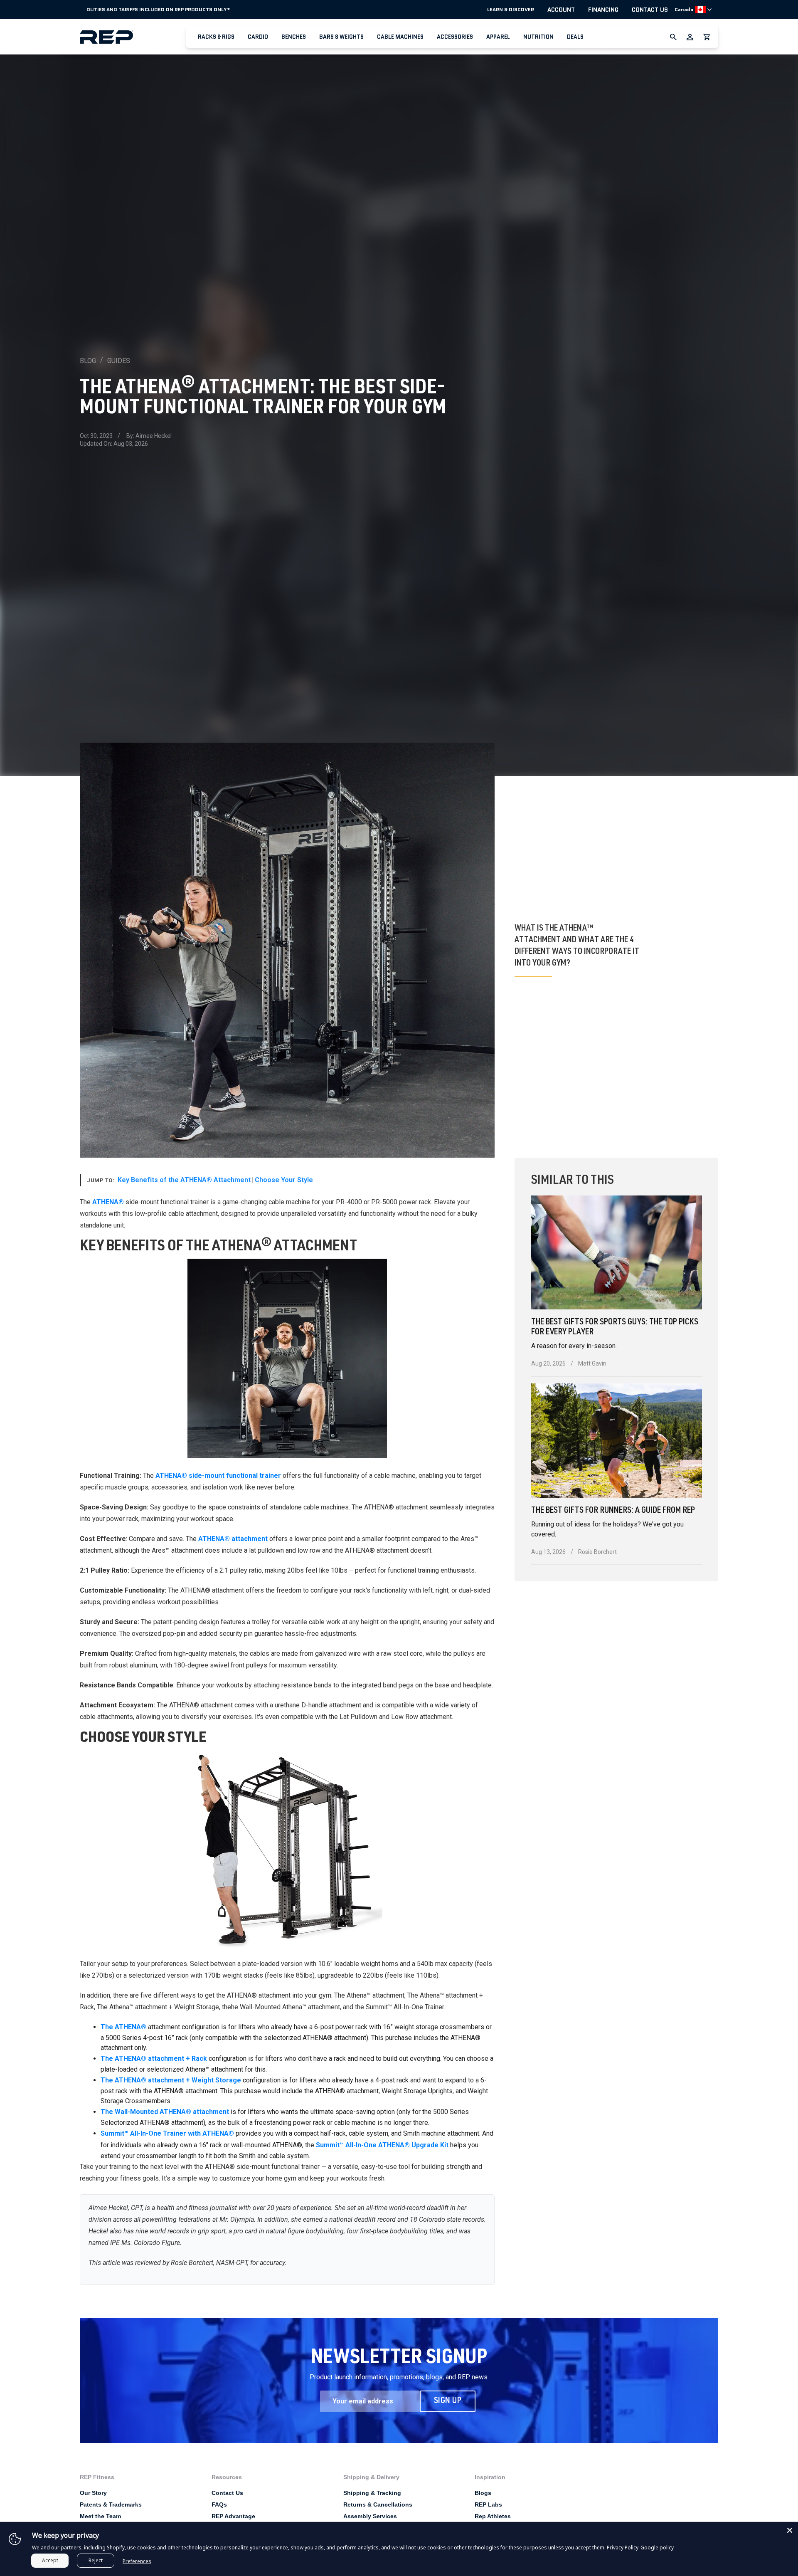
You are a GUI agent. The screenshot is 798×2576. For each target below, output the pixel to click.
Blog (88, 361)
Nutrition (538, 37)
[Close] (790, 2530)
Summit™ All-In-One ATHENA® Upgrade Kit (382, 2145)
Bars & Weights (341, 37)
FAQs (219, 2504)
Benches (294, 37)
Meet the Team (100, 2516)
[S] (287, 1850)
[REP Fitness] (133, 37)
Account (561, 10)
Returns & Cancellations (378, 2504)
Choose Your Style (285, 1180)
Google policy (657, 2548)
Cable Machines (400, 37)
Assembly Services (370, 2516)
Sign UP (448, 2401)
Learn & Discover (511, 10)
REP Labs (488, 2504)
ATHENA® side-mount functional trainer (218, 1476)
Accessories (455, 37)
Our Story (93, 2493)
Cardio (258, 37)
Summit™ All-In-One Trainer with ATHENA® (167, 2133)
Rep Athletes (493, 2516)
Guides (119, 361)
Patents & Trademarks (111, 2504)
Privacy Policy (623, 2548)
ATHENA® (108, 1202)
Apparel (498, 37)
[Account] (690, 37)
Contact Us (650, 10)
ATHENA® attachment (233, 1539)
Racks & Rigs (216, 37)
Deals (575, 37)
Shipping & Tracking (372, 2493)
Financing (603, 10)
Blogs (483, 2493)
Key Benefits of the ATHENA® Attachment (184, 1180)
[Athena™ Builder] (287, 1358)
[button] (216, 37)
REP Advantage (233, 2516)
